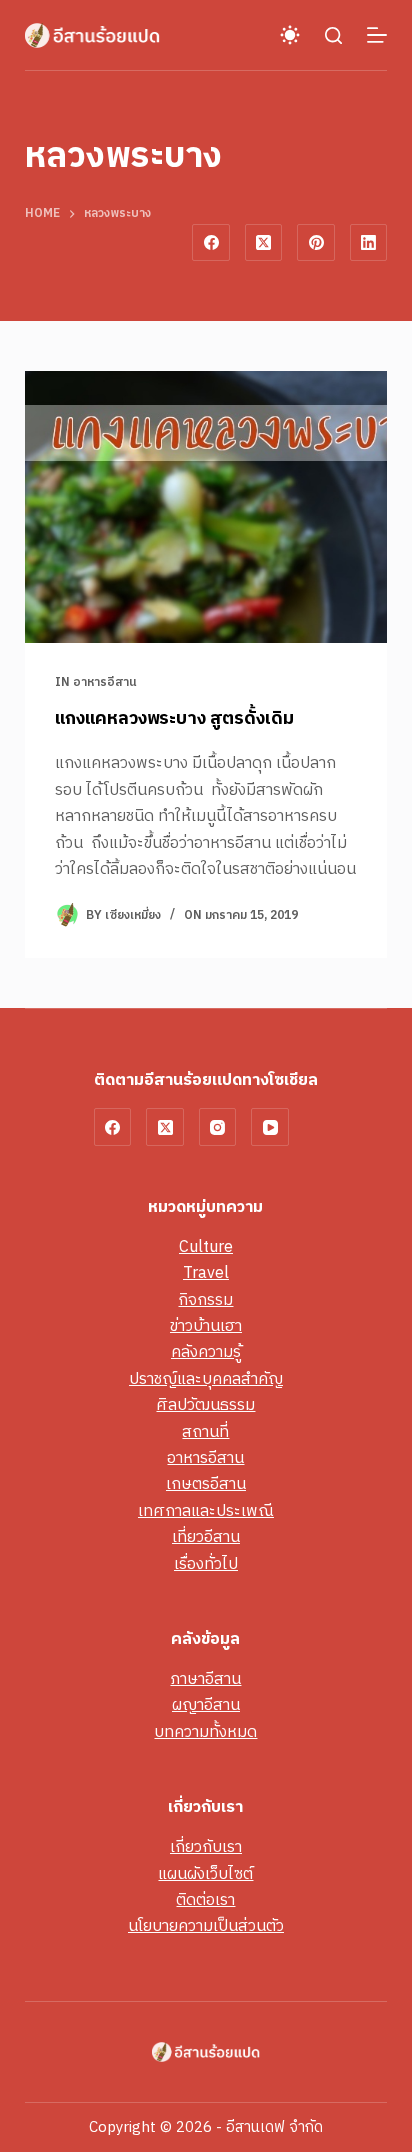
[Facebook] (211, 243)
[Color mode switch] (290, 35)
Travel (206, 1273)
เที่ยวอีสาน (206, 1537)
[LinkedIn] (369, 243)
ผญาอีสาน (206, 1705)
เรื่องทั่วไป (206, 1564)
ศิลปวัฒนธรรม (205, 1405)
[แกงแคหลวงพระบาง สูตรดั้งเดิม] (206, 507)
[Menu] (377, 35)
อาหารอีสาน (105, 682)
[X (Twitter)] (264, 243)
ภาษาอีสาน (205, 1679)
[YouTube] (270, 1127)
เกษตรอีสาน (206, 1484)
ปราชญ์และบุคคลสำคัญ (206, 1379)
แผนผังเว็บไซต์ (205, 1874)
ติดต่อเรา (205, 1900)
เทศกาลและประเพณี (206, 1511)
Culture (206, 1247)
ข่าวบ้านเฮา (206, 1326)
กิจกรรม (205, 1300)
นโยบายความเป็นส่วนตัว (206, 1926)
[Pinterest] (316, 243)
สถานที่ (205, 1432)
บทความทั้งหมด (205, 1732)
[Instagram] (218, 1127)
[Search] (333, 35)
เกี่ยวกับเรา (206, 1847)
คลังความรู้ (206, 1352)
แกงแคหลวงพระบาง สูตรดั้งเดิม (174, 719)
